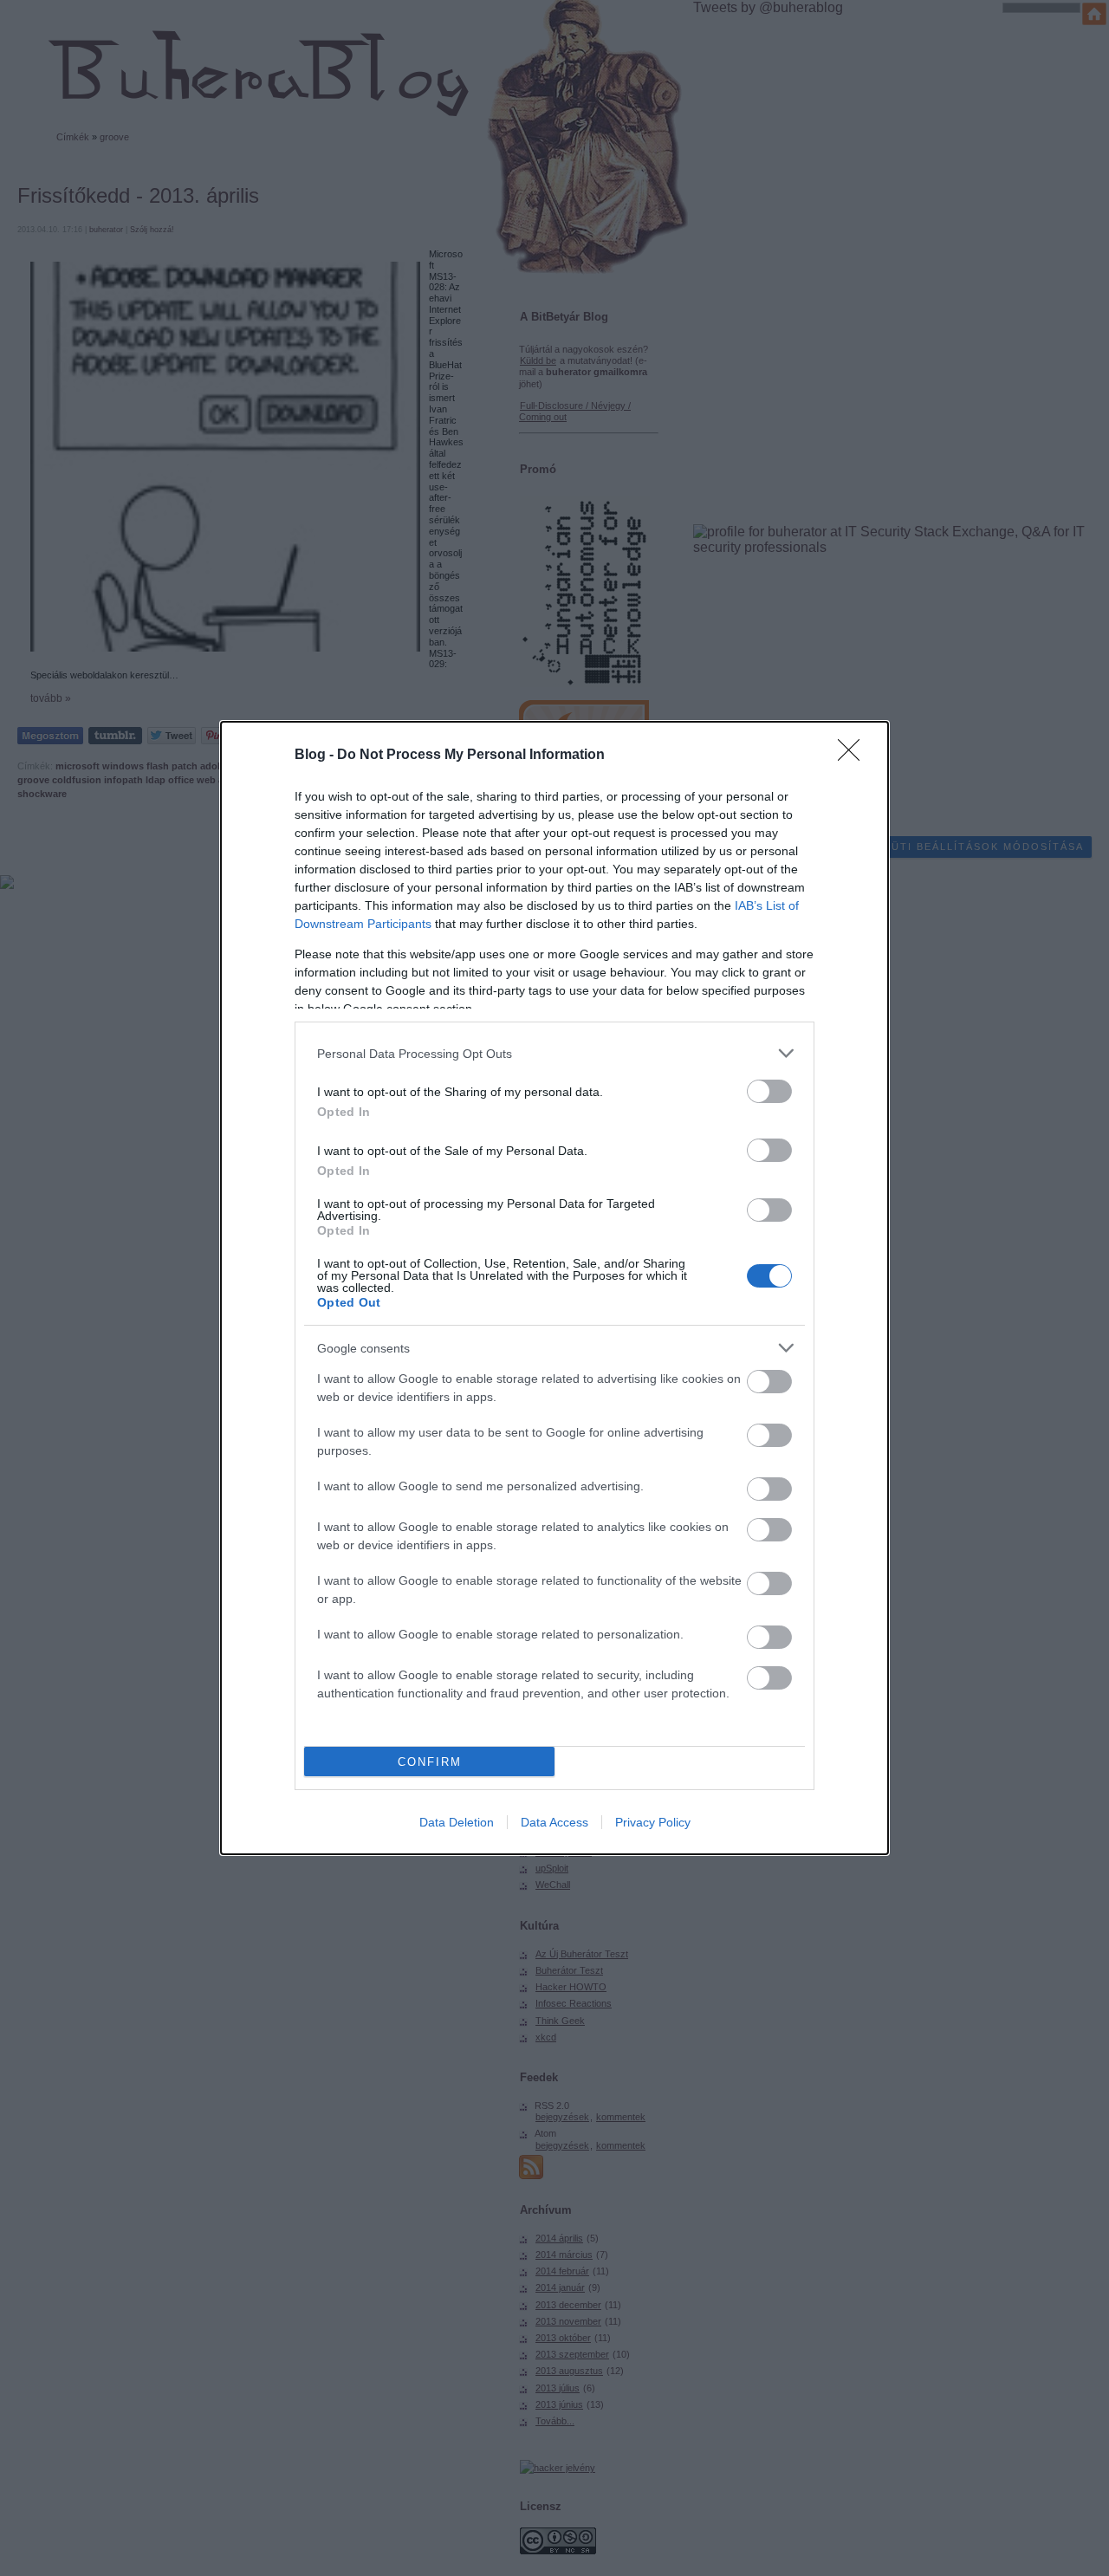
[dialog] (554, 1288)
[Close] (854, 756)
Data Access (554, 1822)
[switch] (769, 1091)
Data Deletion (457, 1822)
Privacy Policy (653, 1822)
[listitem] (554, 1053)
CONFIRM (430, 1762)
